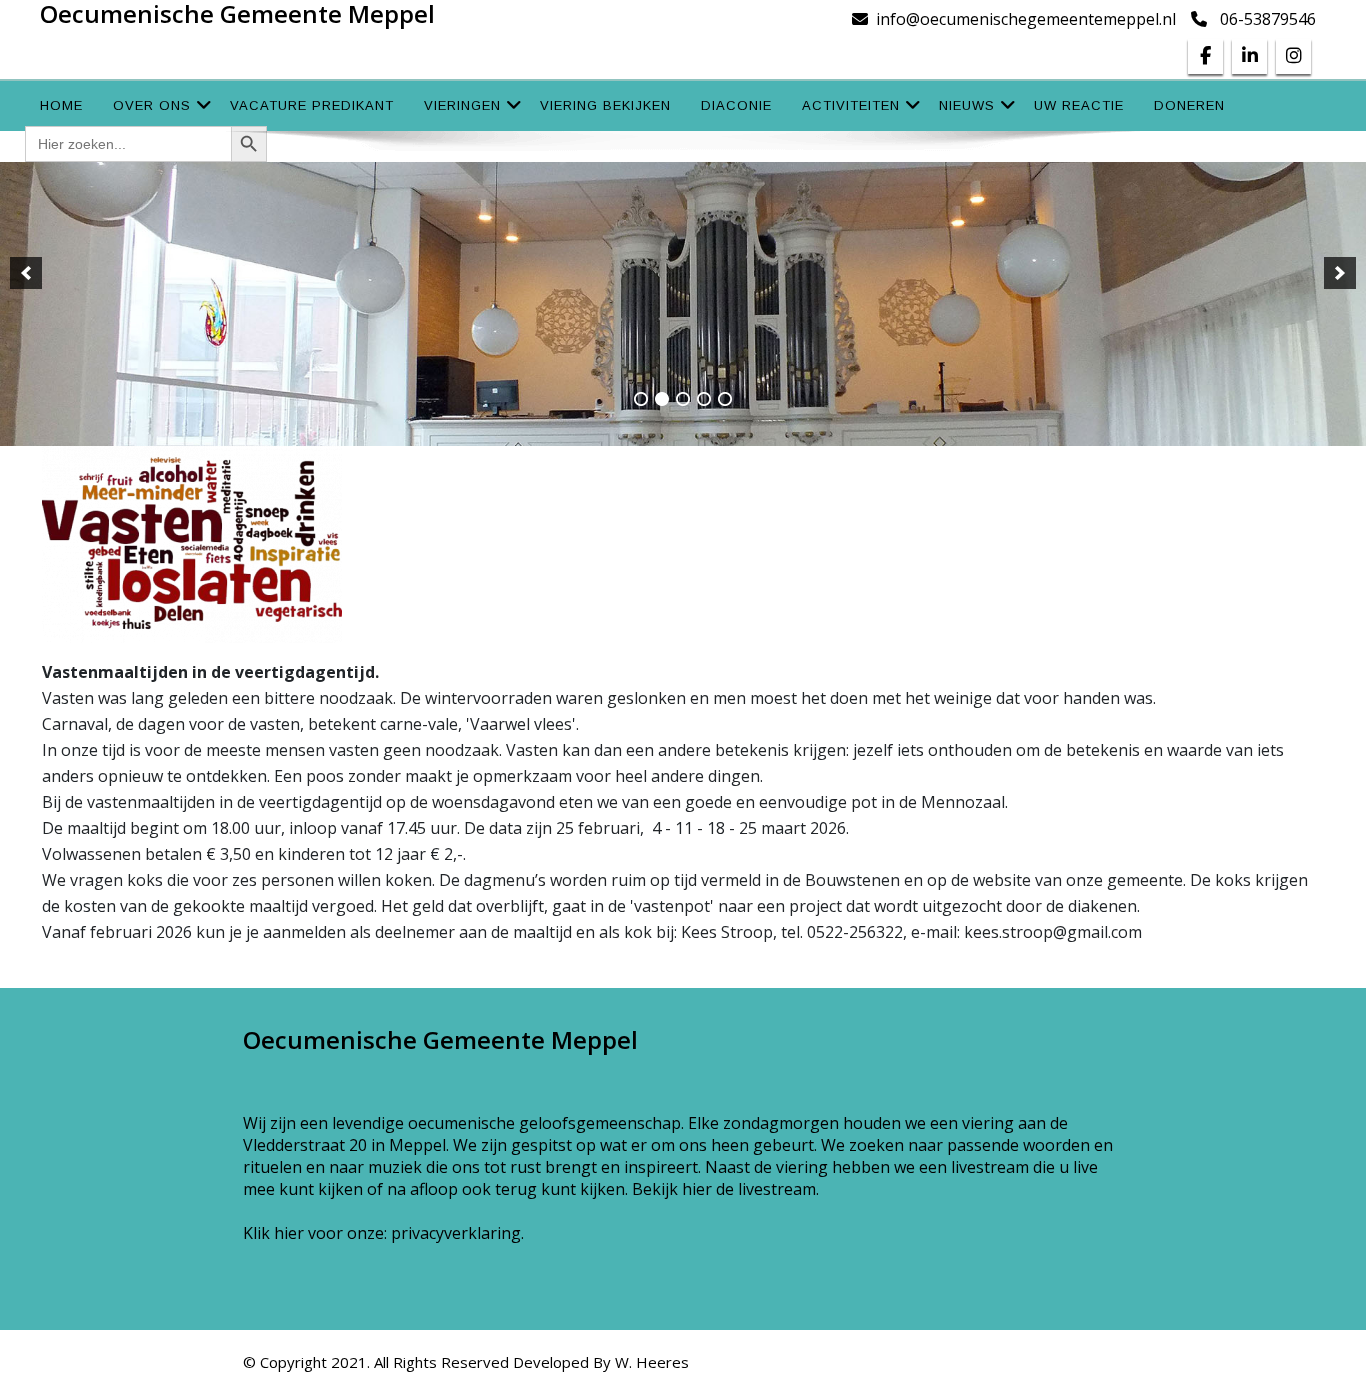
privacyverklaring (456, 1233)
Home (61, 105)
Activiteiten (851, 105)
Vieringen (462, 105)
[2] (662, 399)
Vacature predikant (312, 105)
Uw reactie (1079, 105)
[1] (641, 399)
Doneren (1189, 105)
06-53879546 (1268, 19)
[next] (1340, 273)
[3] (683, 399)
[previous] (26, 273)
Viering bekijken (605, 105)
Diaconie (736, 105)
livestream (777, 1189)
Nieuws (967, 105)
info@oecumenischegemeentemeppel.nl (1026, 19)
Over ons (152, 105)
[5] (725, 399)
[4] (704, 399)
